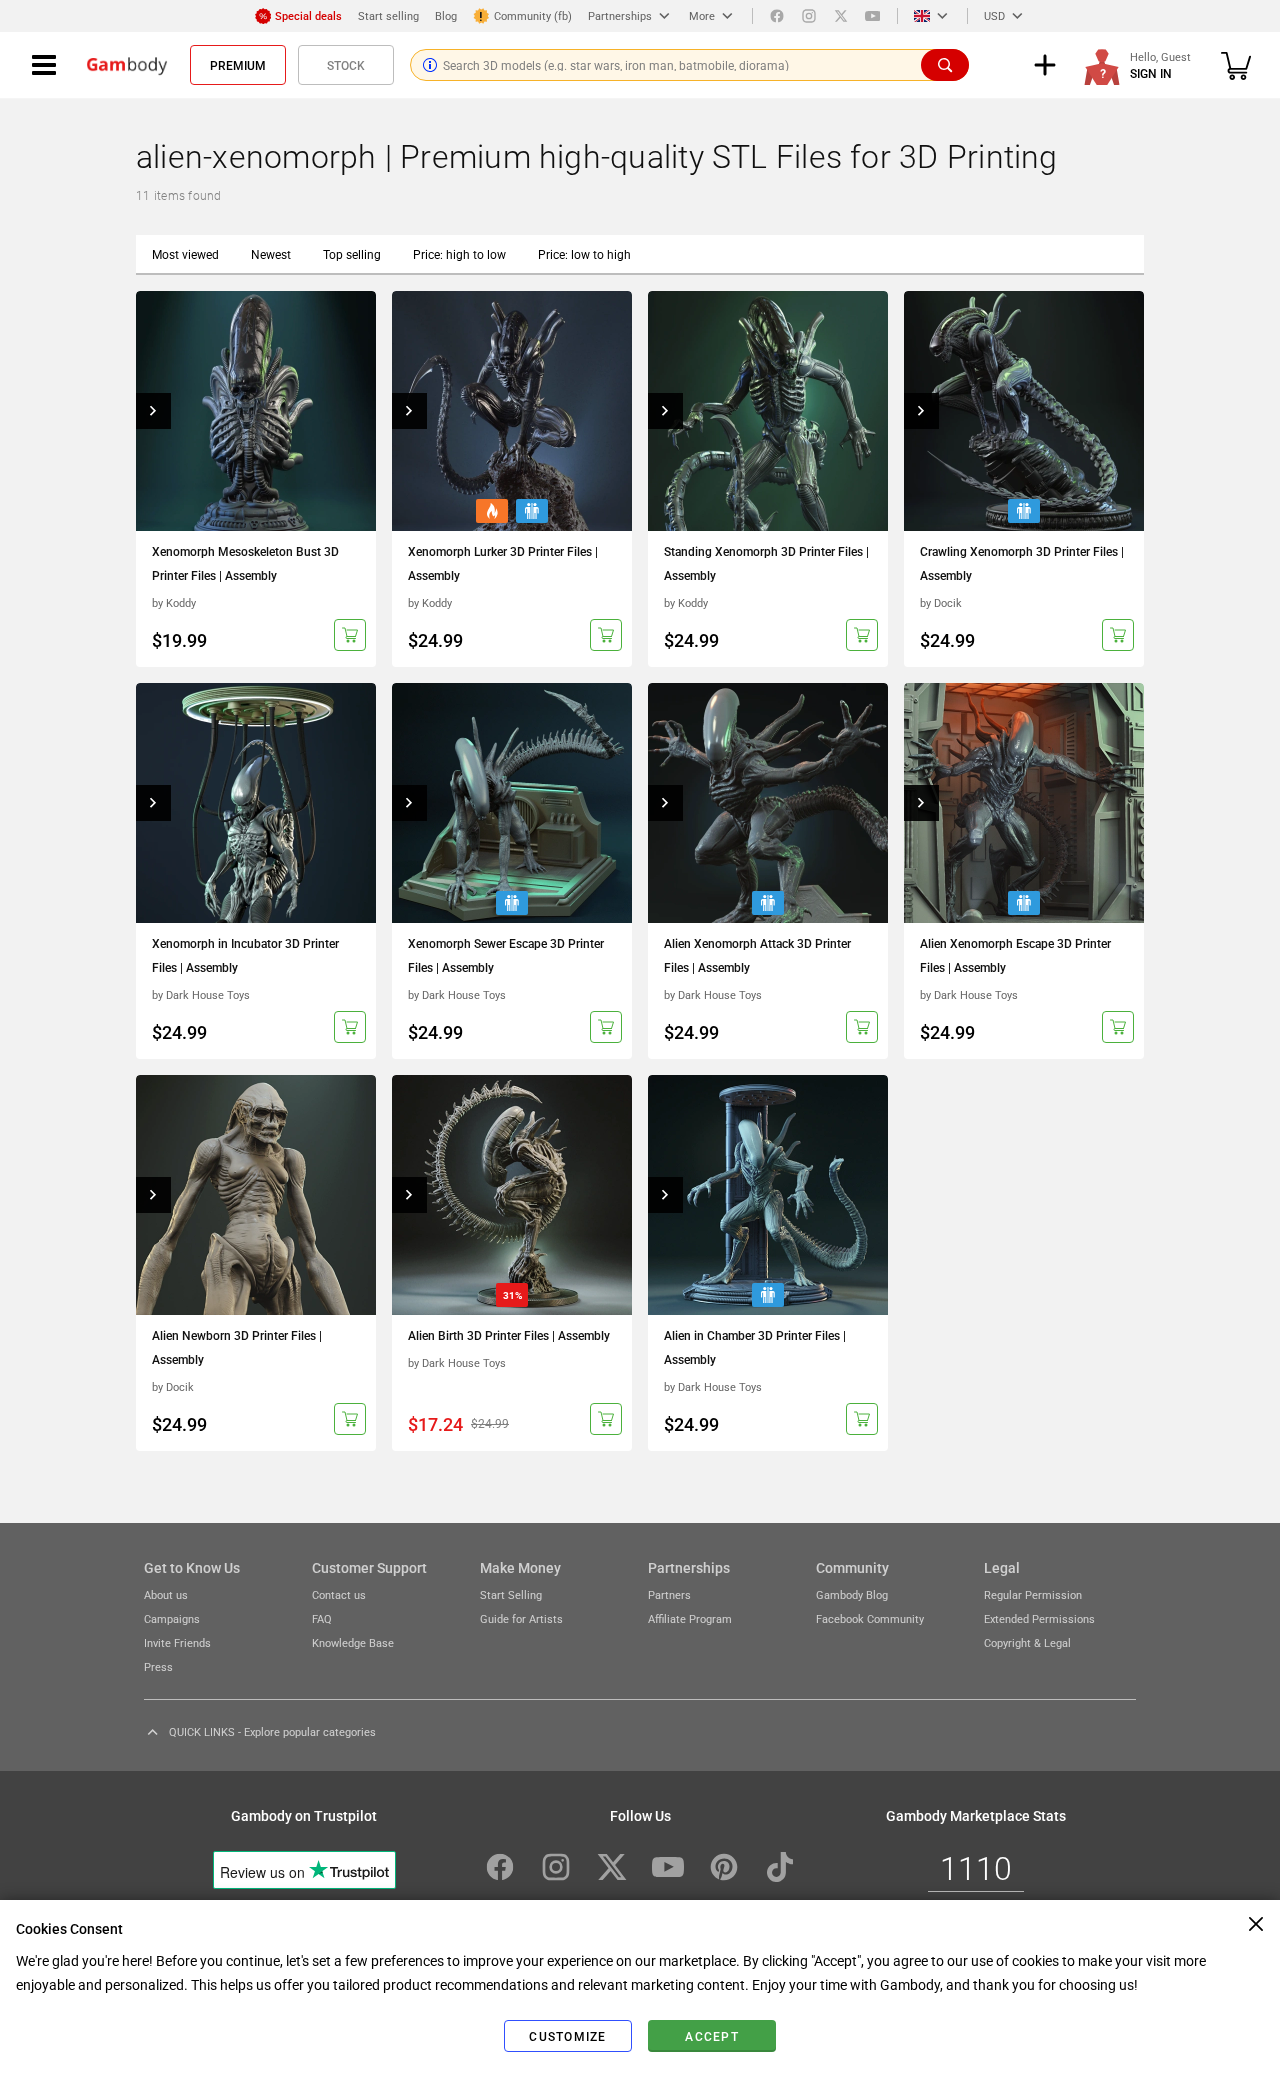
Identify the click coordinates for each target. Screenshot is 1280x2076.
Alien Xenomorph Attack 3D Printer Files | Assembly (757, 955)
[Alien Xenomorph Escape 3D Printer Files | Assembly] (1024, 803)
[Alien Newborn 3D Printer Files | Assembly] (256, 1195)
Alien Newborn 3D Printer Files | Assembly (237, 1347)
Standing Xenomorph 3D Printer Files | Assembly (766, 563)
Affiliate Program (690, 1618)
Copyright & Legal (1027, 1642)
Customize (567, 2036)
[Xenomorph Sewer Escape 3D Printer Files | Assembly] (512, 803)
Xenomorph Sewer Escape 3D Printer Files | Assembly (506, 955)
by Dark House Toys (201, 994)
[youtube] (873, 16)
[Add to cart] (350, 635)
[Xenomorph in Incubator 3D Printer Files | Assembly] (256, 803)
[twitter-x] (612, 1867)
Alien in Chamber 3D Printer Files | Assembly (755, 1347)
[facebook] (777, 16)
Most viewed (185, 254)
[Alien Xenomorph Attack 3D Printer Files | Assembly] (768, 803)
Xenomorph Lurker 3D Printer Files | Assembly (503, 563)
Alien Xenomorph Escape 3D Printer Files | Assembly (1015, 955)
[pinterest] (724, 1867)
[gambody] (127, 65)
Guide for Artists (521, 1618)
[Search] (945, 65)
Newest (271, 254)
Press (158, 1666)
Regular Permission (1033, 1594)
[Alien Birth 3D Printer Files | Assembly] (512, 1195)
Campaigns (172, 1618)
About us (166, 1594)
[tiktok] (780, 1867)
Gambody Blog (852, 1594)
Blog (446, 15)
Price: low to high (584, 254)
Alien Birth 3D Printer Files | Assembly (509, 1335)
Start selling (388, 15)
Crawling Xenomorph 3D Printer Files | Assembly (1022, 563)
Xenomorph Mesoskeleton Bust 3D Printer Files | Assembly (245, 563)
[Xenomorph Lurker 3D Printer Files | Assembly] (512, 411)
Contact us (339, 1594)
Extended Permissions (1039, 1618)
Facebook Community (870, 1618)
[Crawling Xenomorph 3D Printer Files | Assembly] (1024, 411)
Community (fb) (533, 15)
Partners (669, 1594)
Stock (346, 65)
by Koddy (174, 602)
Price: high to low (459, 254)
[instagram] (809, 16)
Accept (712, 2036)
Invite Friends (177, 1642)
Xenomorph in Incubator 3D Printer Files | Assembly (245, 955)
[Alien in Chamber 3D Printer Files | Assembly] (768, 1195)
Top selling (352, 254)
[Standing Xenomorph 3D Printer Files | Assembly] (768, 411)
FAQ (322, 1618)
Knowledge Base (353, 1642)
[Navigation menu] (44, 65)
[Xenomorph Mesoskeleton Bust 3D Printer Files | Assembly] (256, 411)
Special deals (308, 15)
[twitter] (841, 16)
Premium (238, 65)
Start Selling (511, 1594)
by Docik (941, 602)
